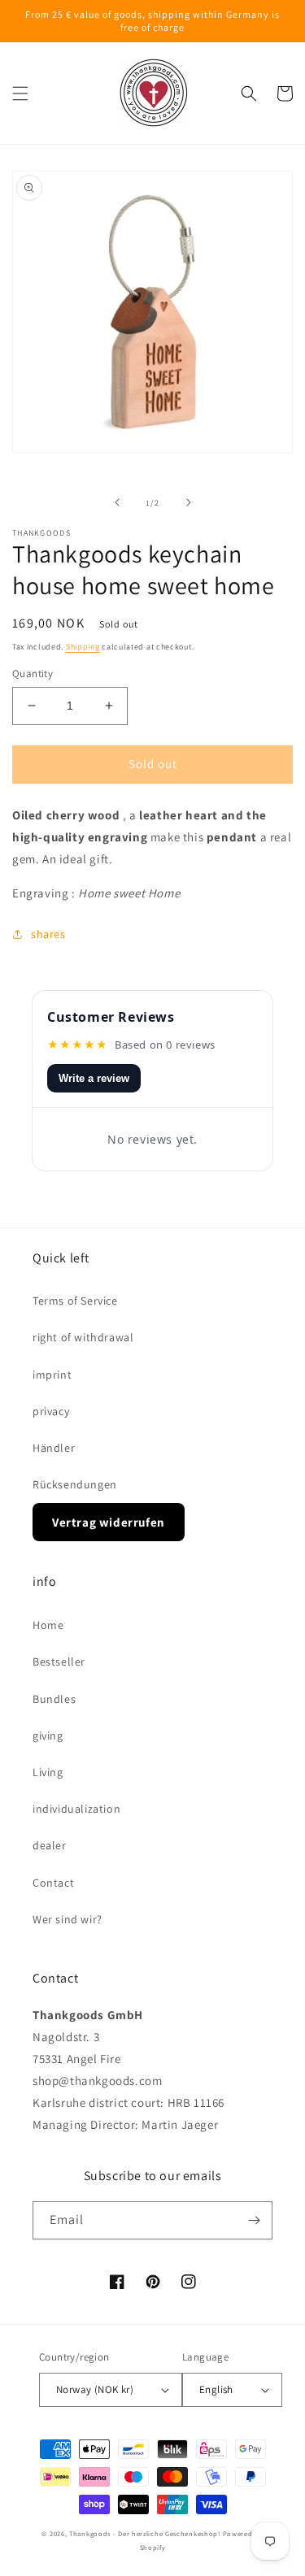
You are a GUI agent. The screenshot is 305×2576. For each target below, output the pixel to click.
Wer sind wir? (68, 1919)
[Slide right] (189, 502)
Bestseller (59, 1662)
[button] (20, 93)
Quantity (33, 673)
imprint (52, 1375)
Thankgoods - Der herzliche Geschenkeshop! (145, 2533)
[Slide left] (117, 502)
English (216, 2389)
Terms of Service (75, 1301)
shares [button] (48, 934)
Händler (54, 1448)
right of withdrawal (83, 1337)
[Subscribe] (254, 2220)
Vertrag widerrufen (109, 1522)
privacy (51, 1411)
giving (48, 1735)
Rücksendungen (75, 1484)
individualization (76, 1809)
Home (48, 1625)
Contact (53, 1883)
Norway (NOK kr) (95, 2389)
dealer (50, 1845)
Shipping (83, 647)
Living (48, 1772)
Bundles (54, 1699)
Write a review (94, 1078)
